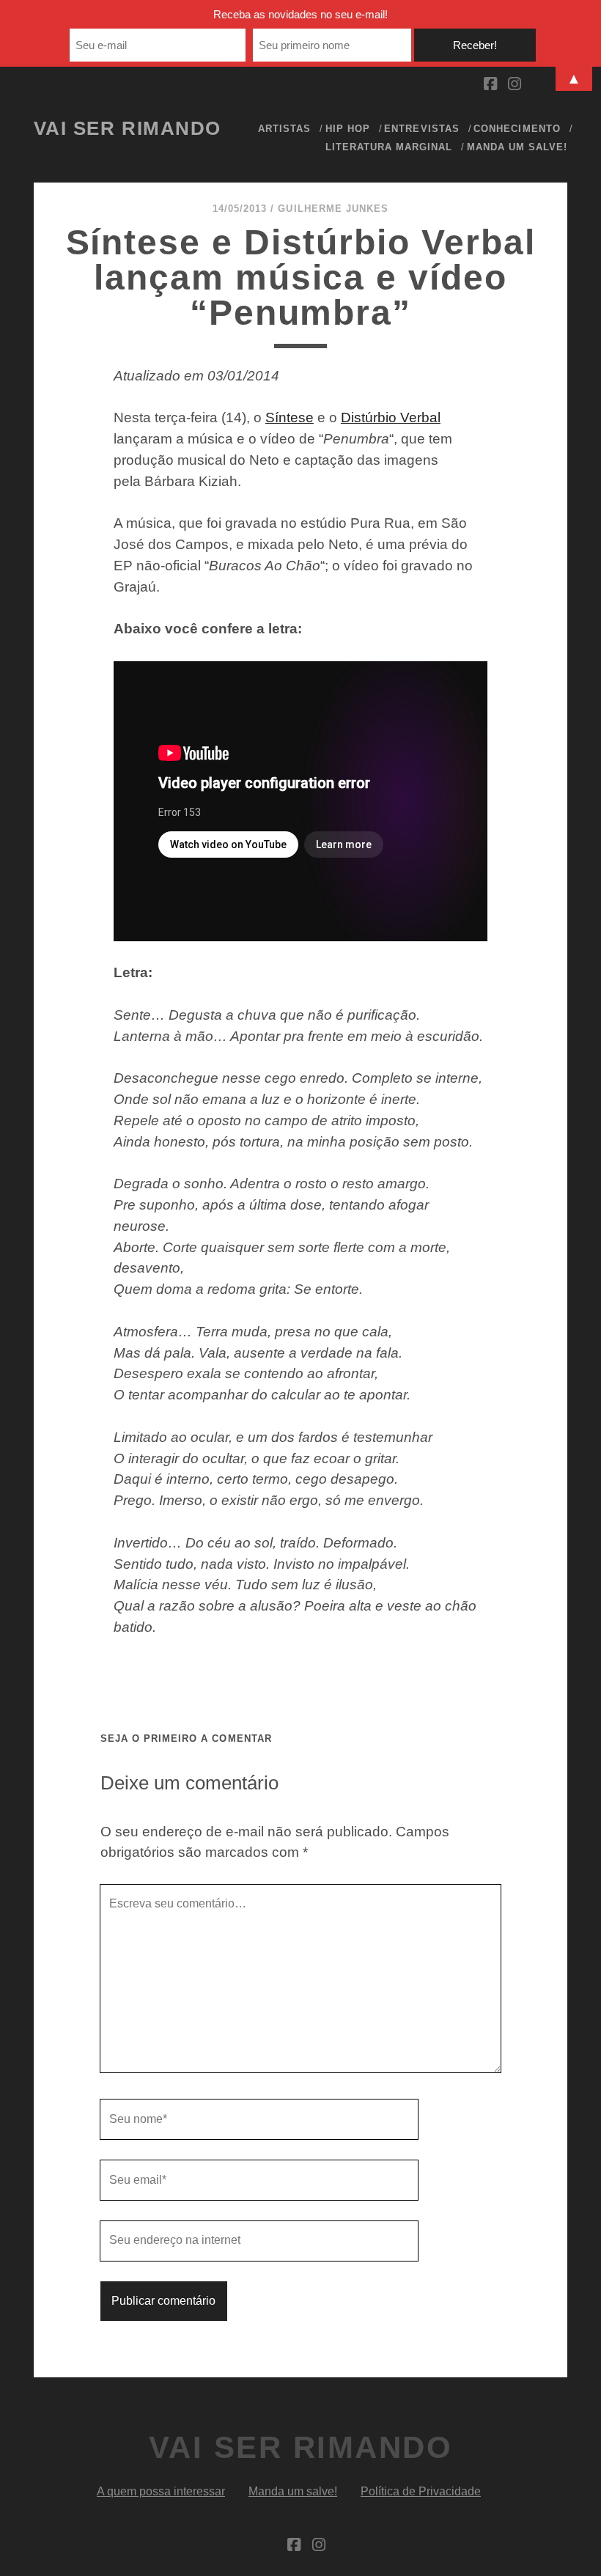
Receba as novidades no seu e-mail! (300, 14)
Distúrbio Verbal (391, 417)
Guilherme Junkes (333, 209)
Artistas (284, 129)
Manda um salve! (517, 147)
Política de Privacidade (421, 2491)
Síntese (290, 417)
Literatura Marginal (389, 147)
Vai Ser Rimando (128, 128)
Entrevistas (421, 129)
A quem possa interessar (161, 2491)
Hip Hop (348, 129)
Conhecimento (517, 129)
